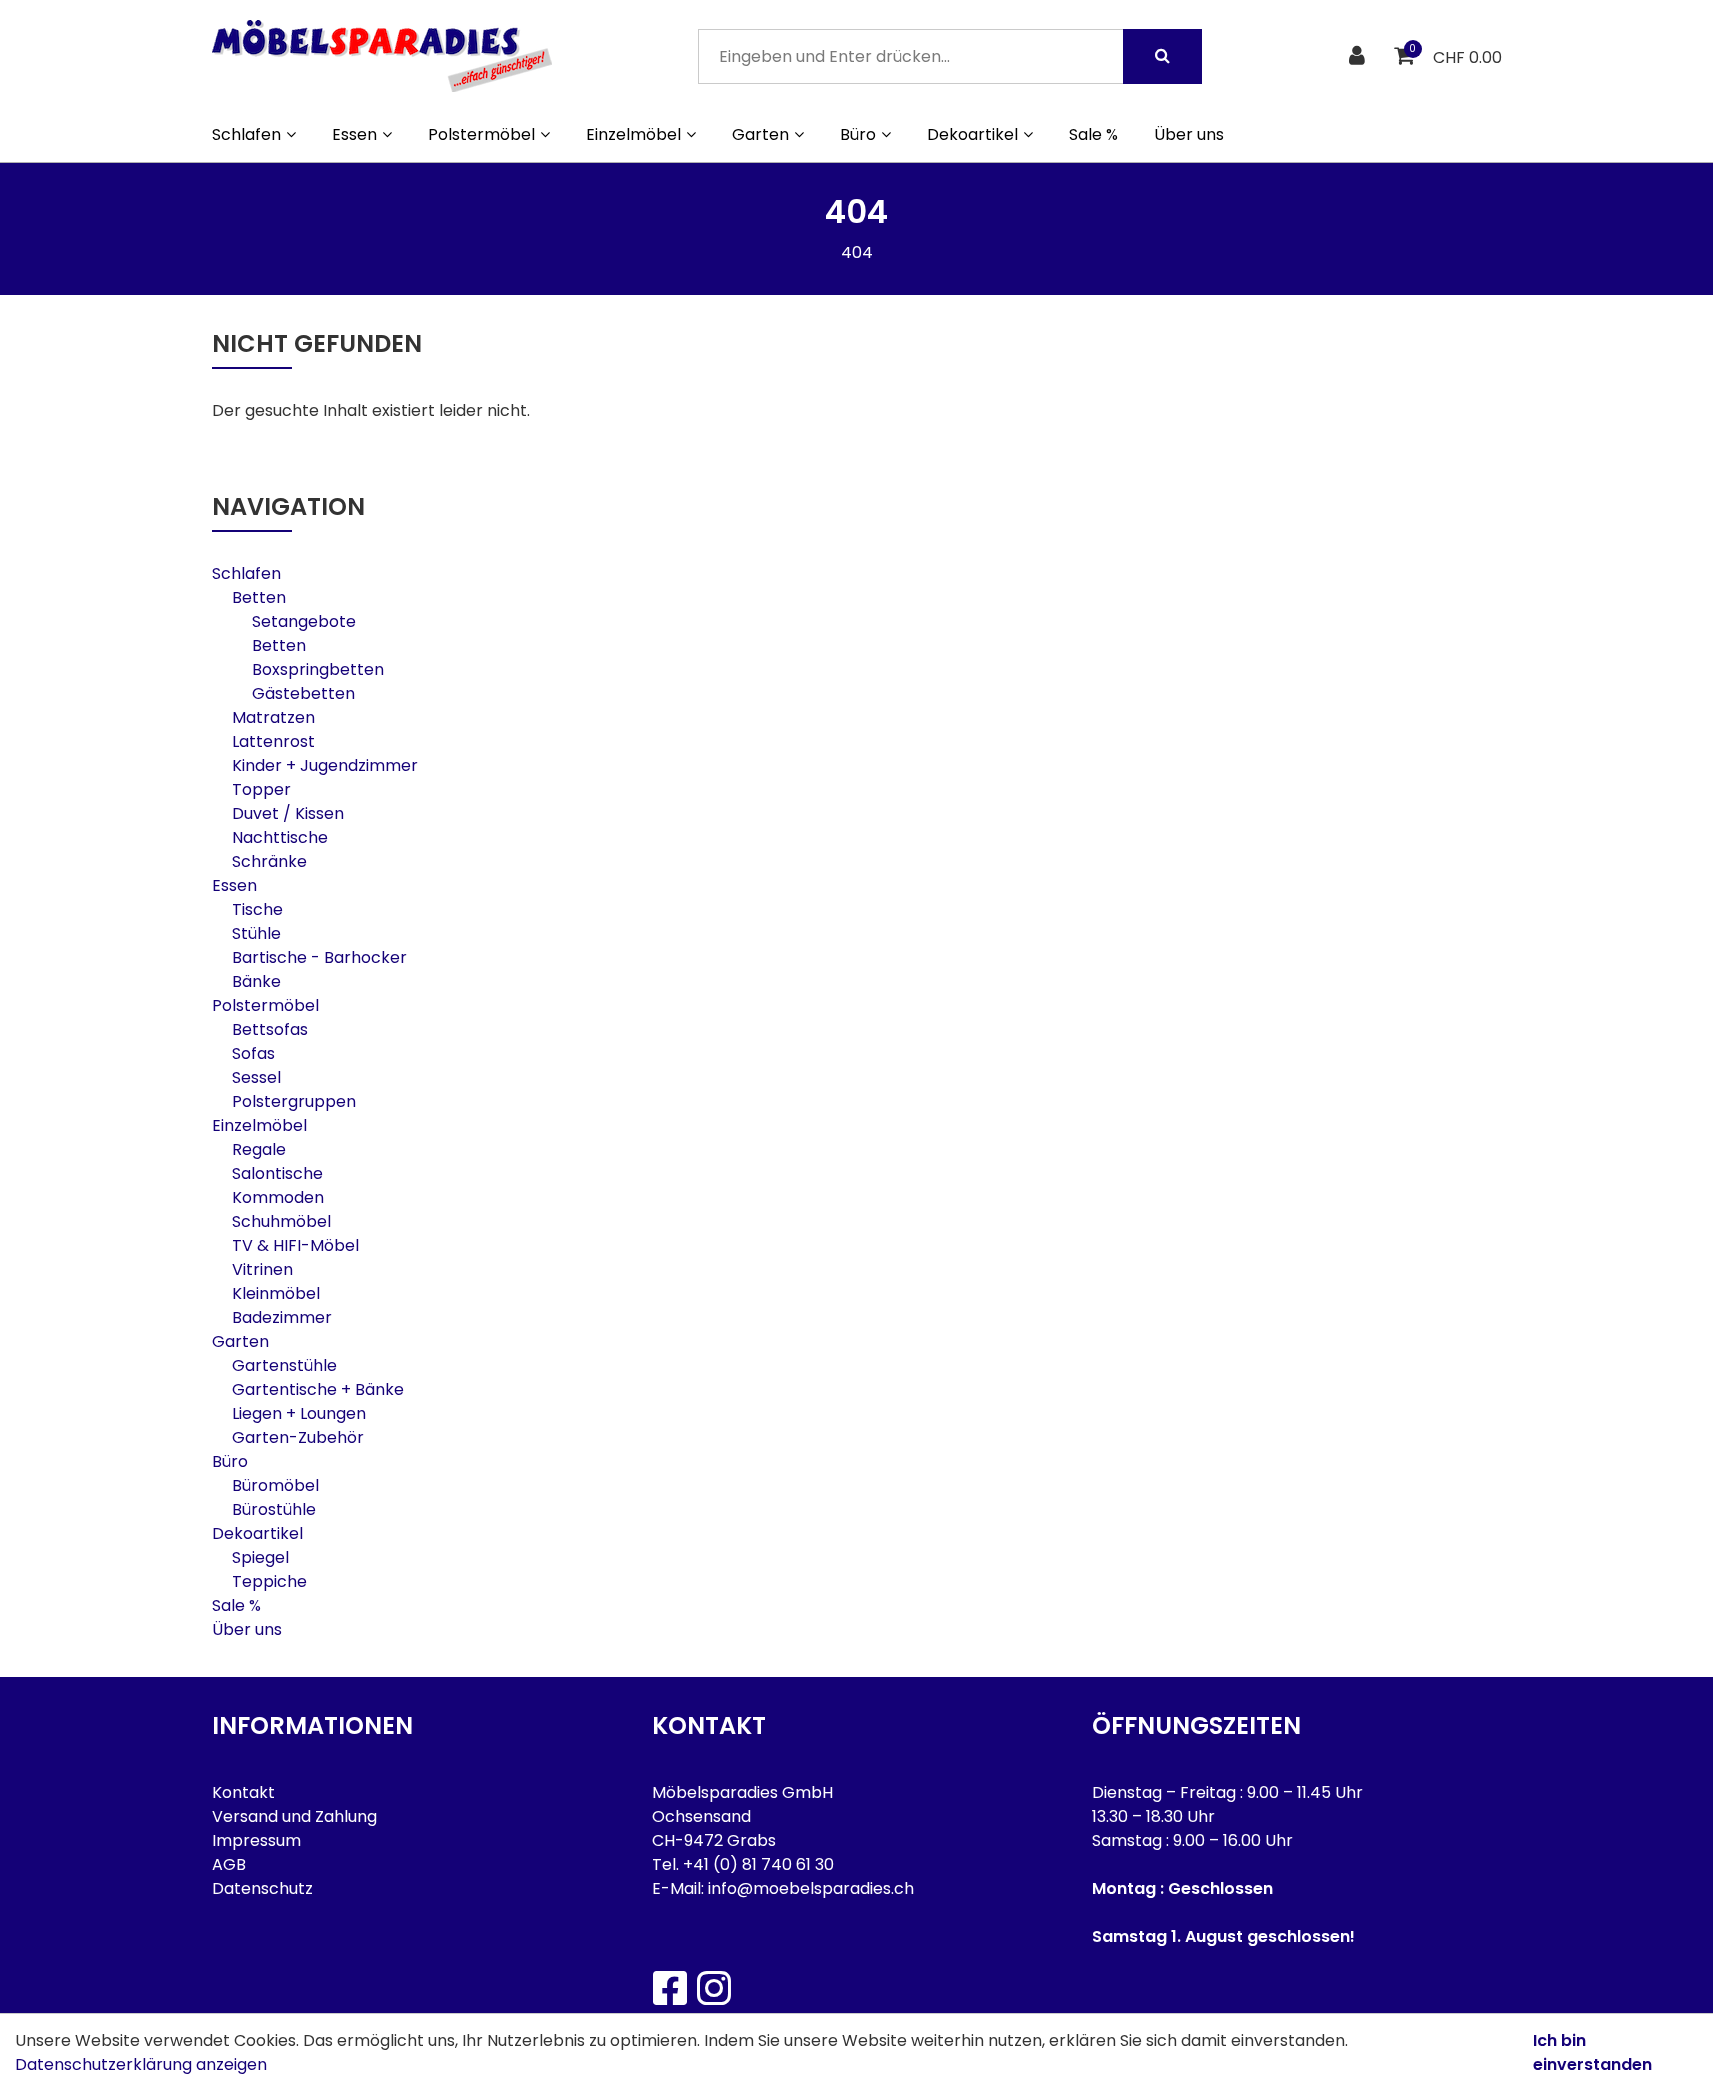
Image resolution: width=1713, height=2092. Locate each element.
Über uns (1189, 134)
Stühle (256, 933)
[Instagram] (713, 1988)
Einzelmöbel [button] (633, 134)
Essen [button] (354, 134)
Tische (257, 909)
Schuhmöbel (281, 1221)
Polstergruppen (294, 1101)
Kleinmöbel (276, 1293)
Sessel (256, 1077)
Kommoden (278, 1197)
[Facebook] (669, 1988)
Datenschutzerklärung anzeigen (141, 2064)
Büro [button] (858, 134)
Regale (259, 1149)
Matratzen (273, 717)
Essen (234, 885)
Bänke (256, 981)
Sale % (1093, 134)
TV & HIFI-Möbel (295, 1245)
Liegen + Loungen (299, 1413)
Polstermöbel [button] (481, 134)
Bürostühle (274, 1509)
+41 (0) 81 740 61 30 (758, 1864)
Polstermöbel (265, 1005)
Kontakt (243, 1792)
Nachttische (280, 837)
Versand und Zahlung (294, 1816)
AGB (229, 1864)
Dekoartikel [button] (972, 134)
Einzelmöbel (259, 1125)
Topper (261, 789)
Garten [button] (760, 134)
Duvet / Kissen (288, 813)
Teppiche (269, 1581)
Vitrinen (262, 1269)
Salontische (277, 1173)
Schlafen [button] (246, 134)
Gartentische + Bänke (318, 1389)
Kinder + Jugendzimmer (325, 765)
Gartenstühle (284, 1365)
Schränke (269, 861)
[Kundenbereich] (1359, 56)
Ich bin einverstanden (1592, 2052)
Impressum (256, 1840)
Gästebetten (303, 693)
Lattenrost (273, 741)
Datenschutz (262, 1888)
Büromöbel (275, 1485)
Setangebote (304, 621)
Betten (259, 597)
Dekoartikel (257, 1533)
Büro (230, 1461)
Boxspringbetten (318, 669)
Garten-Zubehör (298, 1437)
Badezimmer (282, 1317)
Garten (240, 1341)
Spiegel (260, 1557)
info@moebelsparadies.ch (811, 1888)
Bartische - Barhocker (319, 957)
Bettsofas (270, 1029)
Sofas (253, 1053)
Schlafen (246, 573)
